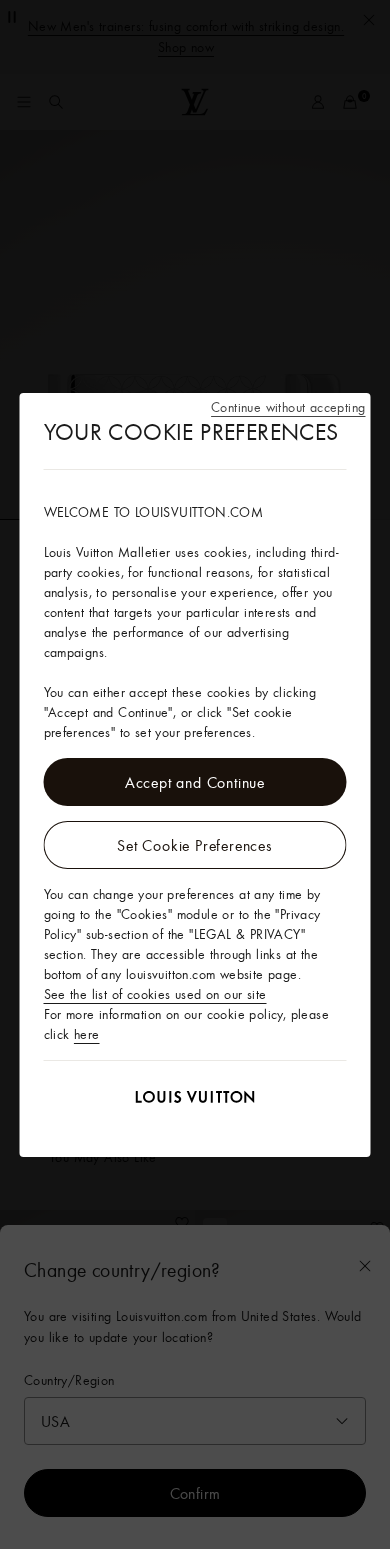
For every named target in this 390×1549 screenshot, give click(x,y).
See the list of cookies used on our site (155, 994)
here (87, 1034)
